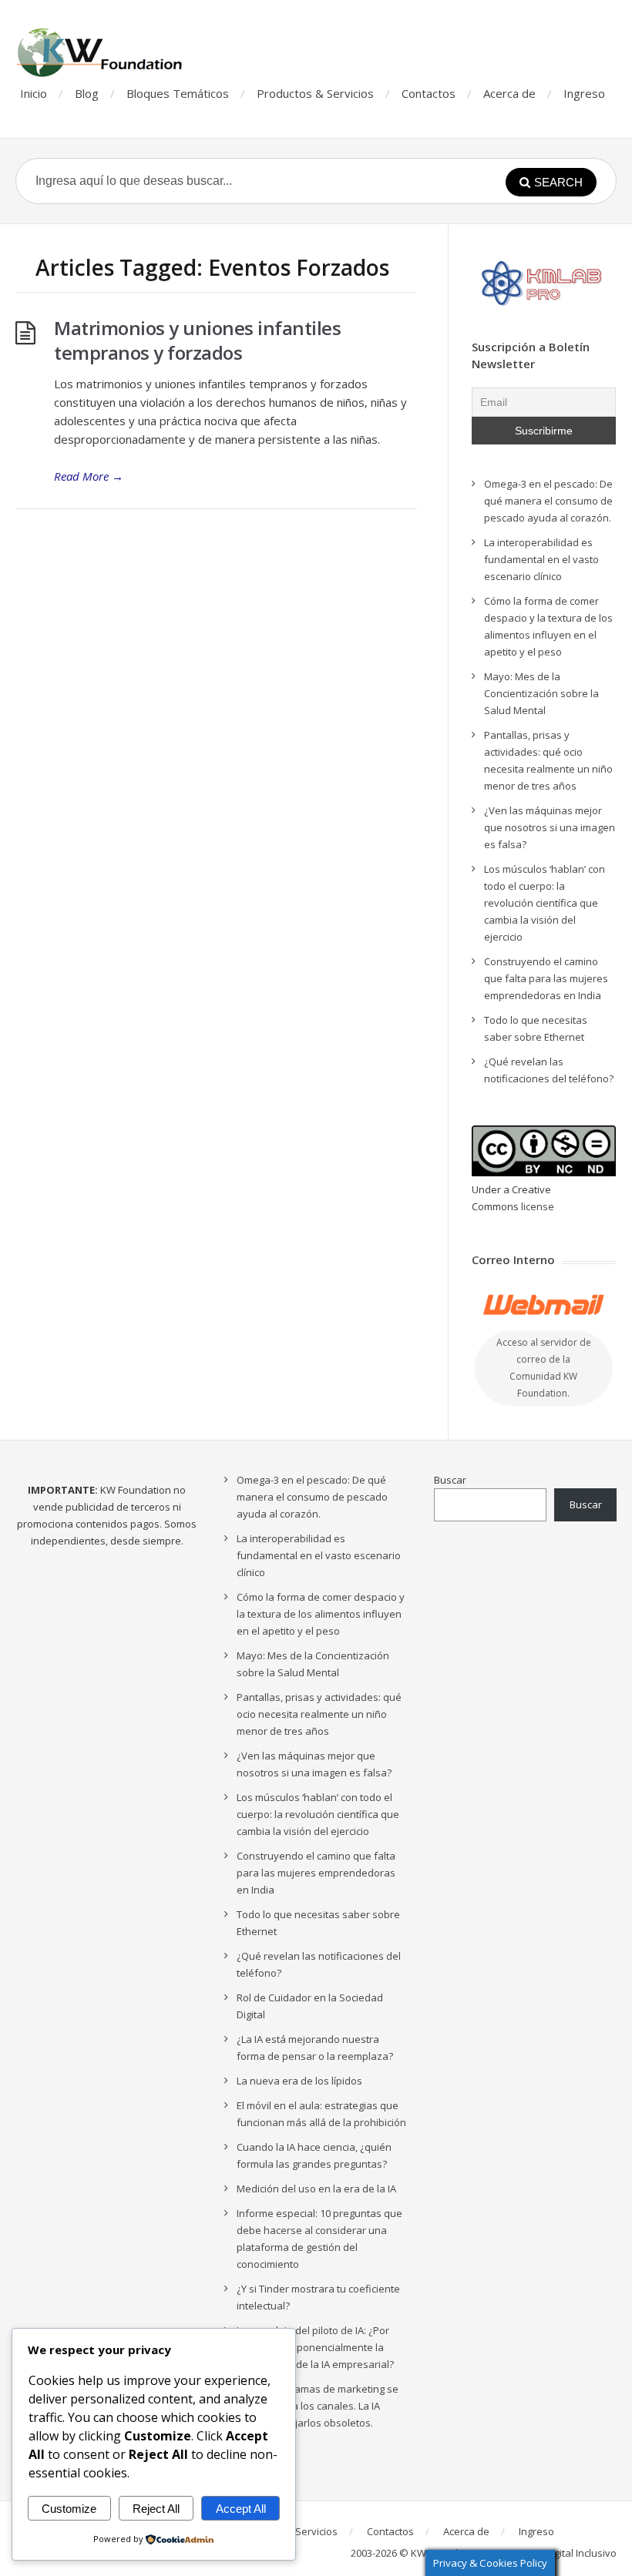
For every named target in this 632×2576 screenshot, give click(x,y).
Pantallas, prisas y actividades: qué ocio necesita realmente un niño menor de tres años (319, 1714)
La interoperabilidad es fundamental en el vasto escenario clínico (541, 559)
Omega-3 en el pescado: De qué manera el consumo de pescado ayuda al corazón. (548, 501)
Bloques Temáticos (178, 93)
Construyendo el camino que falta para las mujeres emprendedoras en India (546, 978)
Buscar (450, 1480)
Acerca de (509, 93)
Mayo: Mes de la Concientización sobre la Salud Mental (541, 693)
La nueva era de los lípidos (299, 2081)
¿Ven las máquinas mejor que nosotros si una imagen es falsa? (550, 827)
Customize (69, 2509)
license (538, 1206)
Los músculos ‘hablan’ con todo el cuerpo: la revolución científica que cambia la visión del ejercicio (545, 903)
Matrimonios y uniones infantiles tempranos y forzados (197, 340)
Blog (87, 93)
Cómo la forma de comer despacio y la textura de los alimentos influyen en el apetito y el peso (321, 1614)
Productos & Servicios (315, 93)
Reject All (156, 2509)
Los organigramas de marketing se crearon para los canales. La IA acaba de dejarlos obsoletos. (318, 2406)
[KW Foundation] (101, 52)
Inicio (34, 93)
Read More (89, 476)
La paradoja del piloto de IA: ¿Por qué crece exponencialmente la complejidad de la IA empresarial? (315, 2347)
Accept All (241, 2509)
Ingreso (584, 93)
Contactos (429, 93)
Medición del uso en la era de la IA (316, 2189)
